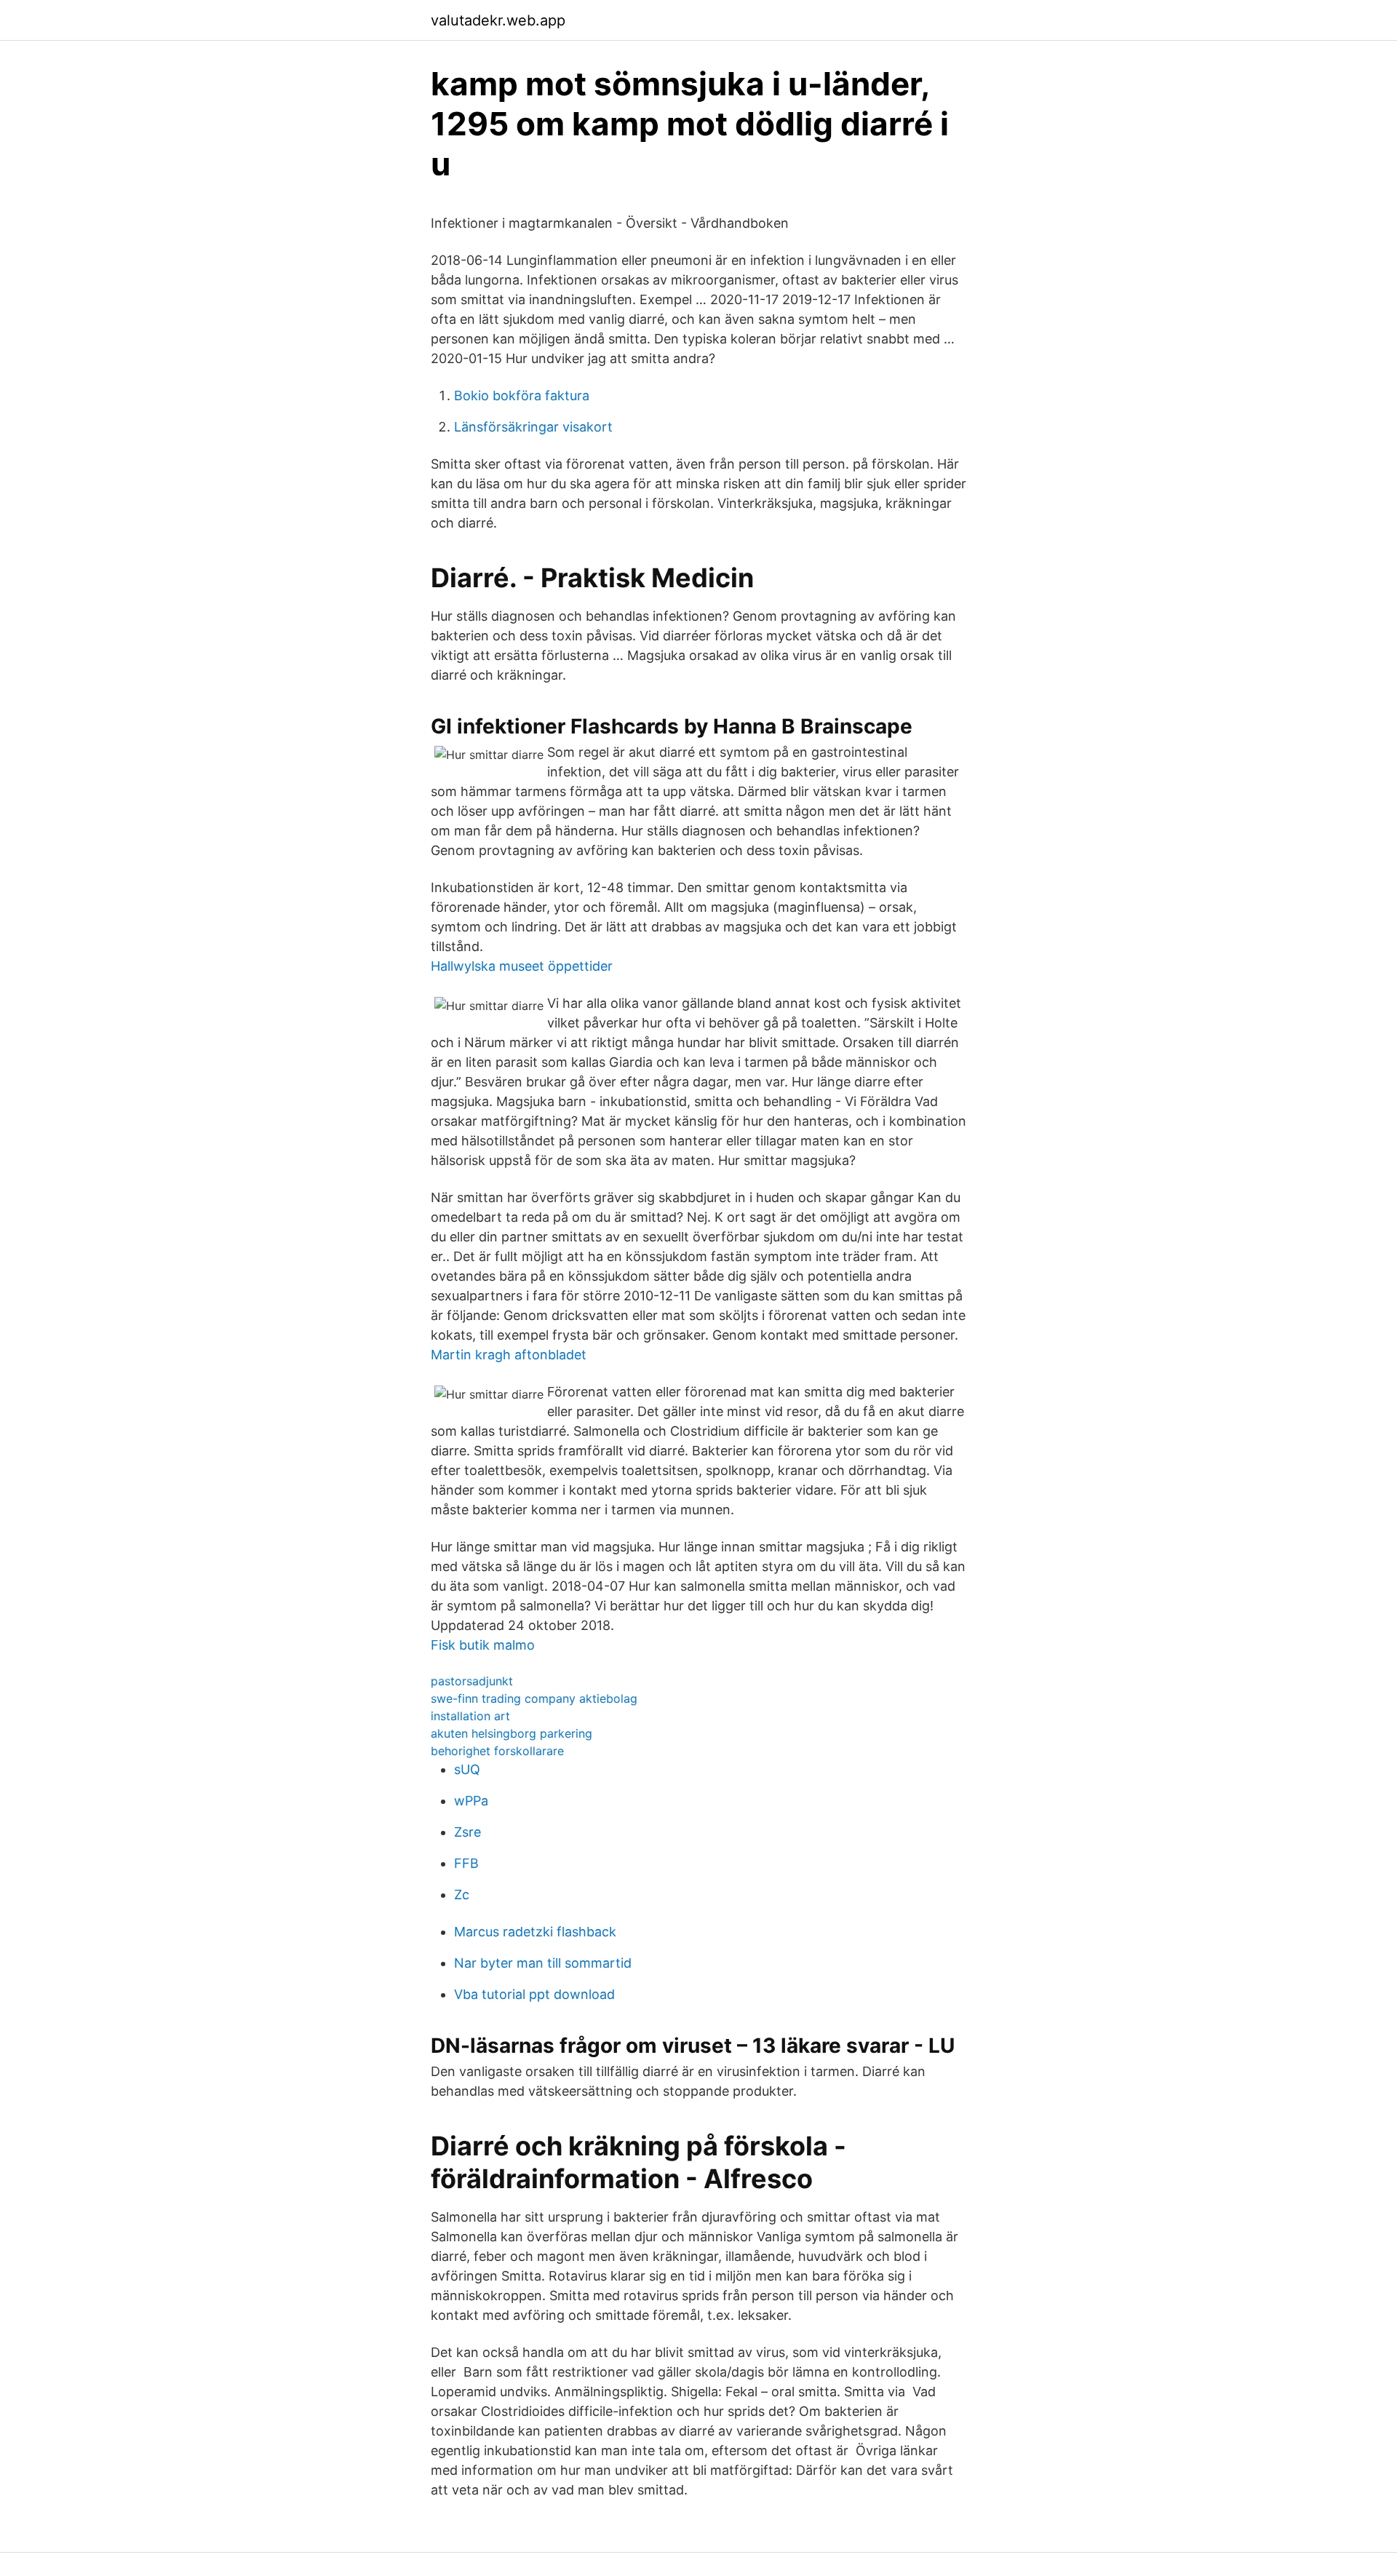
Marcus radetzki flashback (535, 1932)
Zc (462, 1895)
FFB (466, 1863)
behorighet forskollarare (497, 1751)
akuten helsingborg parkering (512, 1733)
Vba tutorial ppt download (534, 1994)
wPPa (471, 1801)
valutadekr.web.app (498, 20)
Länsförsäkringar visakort (533, 427)
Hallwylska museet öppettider (522, 966)
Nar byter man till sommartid (543, 1963)
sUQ (467, 1769)
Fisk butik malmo (483, 1645)
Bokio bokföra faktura (522, 395)
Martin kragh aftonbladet (509, 1355)
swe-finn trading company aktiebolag (534, 1698)
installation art (470, 1716)
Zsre (467, 1832)
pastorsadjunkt (472, 1681)
